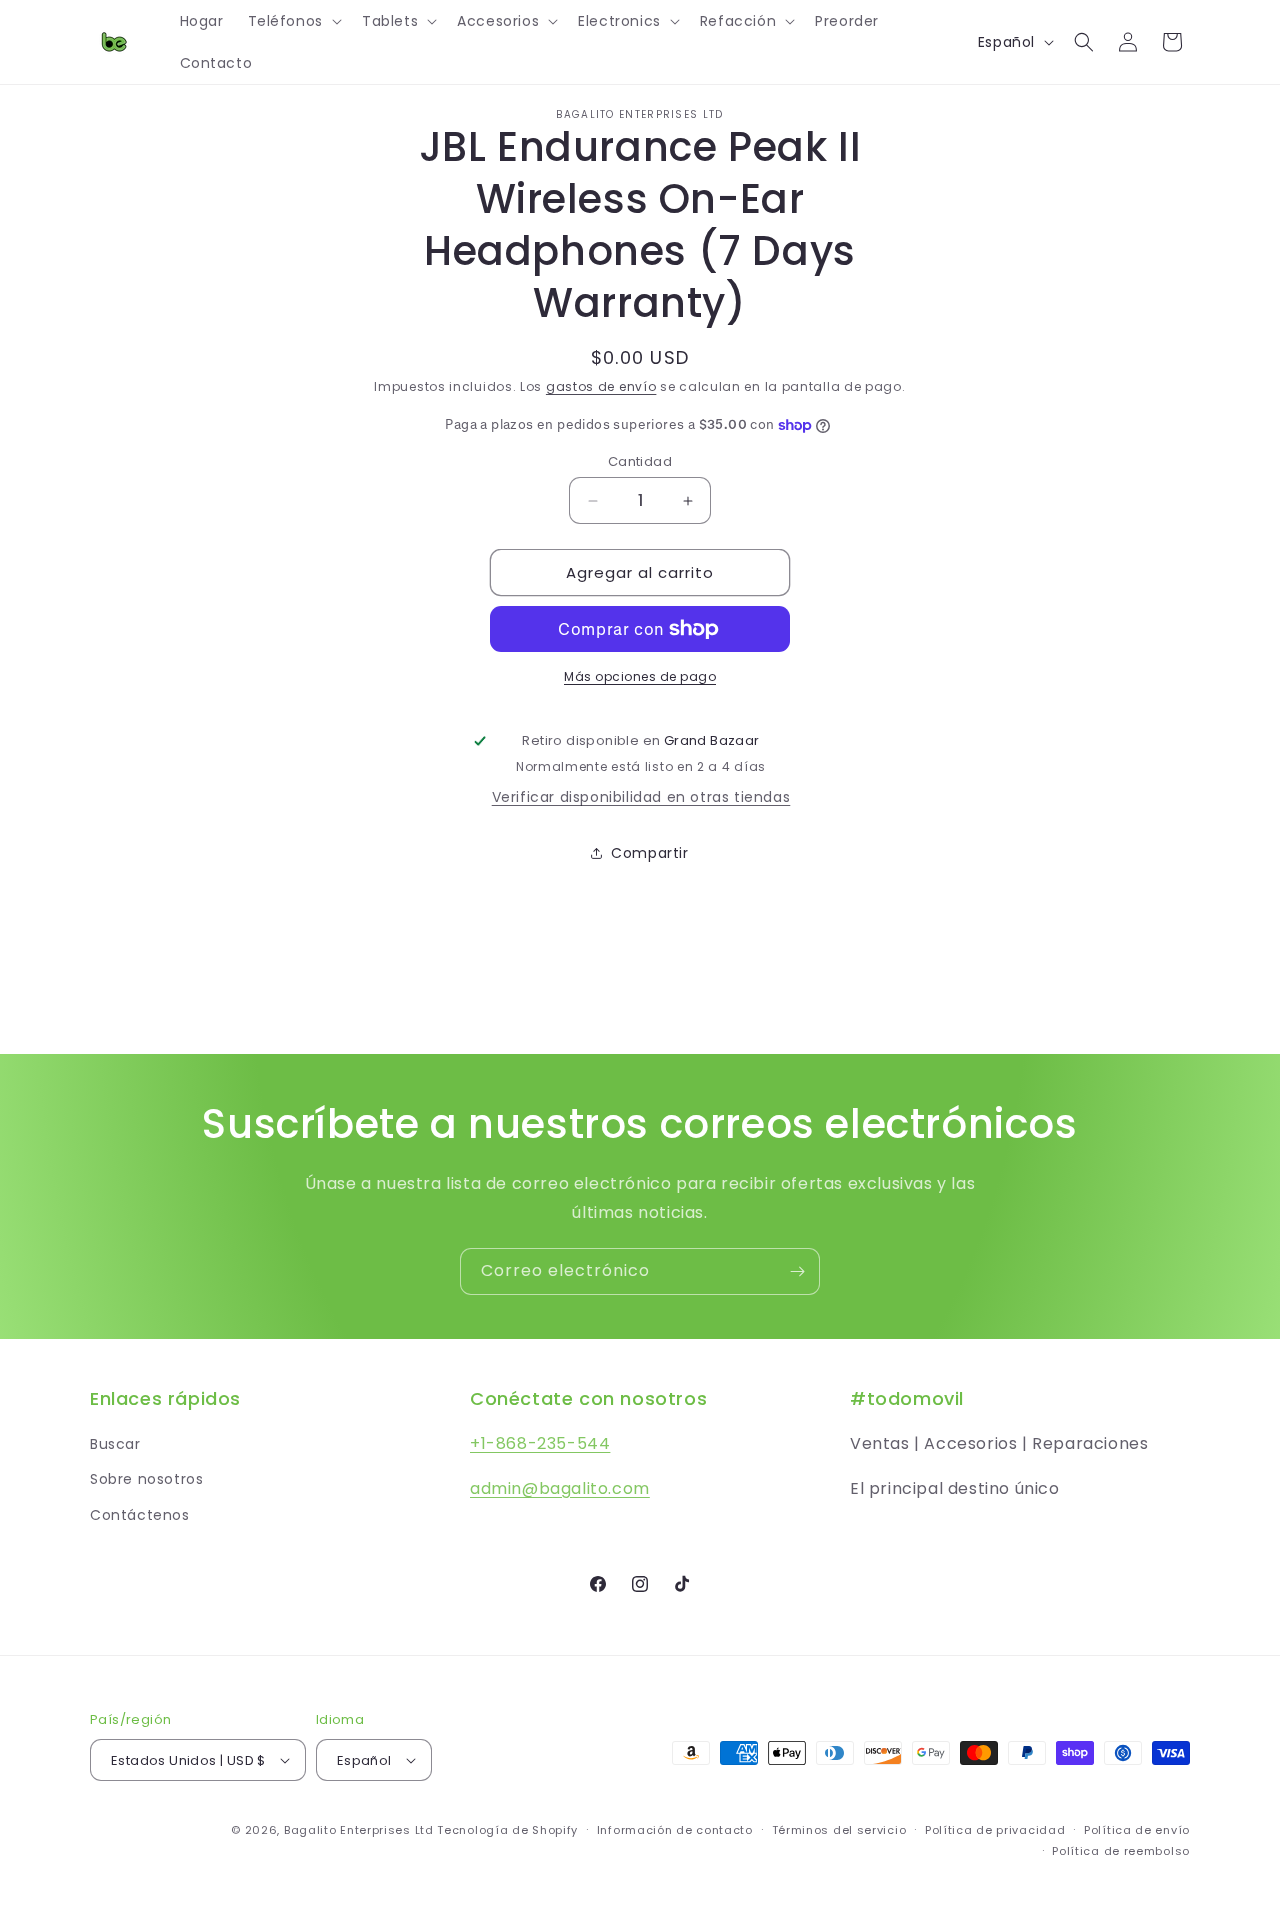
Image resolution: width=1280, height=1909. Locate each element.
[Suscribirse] (797, 1271)
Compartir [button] (649, 853)
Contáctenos (140, 1515)
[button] (293, 21)
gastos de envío (601, 386)
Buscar (115, 1444)
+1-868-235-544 (540, 1443)
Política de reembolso (1121, 1851)
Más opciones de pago (640, 676)
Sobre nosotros (146, 1479)
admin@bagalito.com (560, 1488)
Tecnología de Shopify (507, 1830)
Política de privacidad (995, 1830)
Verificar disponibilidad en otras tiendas (641, 797)
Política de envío (1137, 1830)
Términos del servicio (839, 1830)
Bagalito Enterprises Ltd (359, 1830)
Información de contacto (675, 1830)
